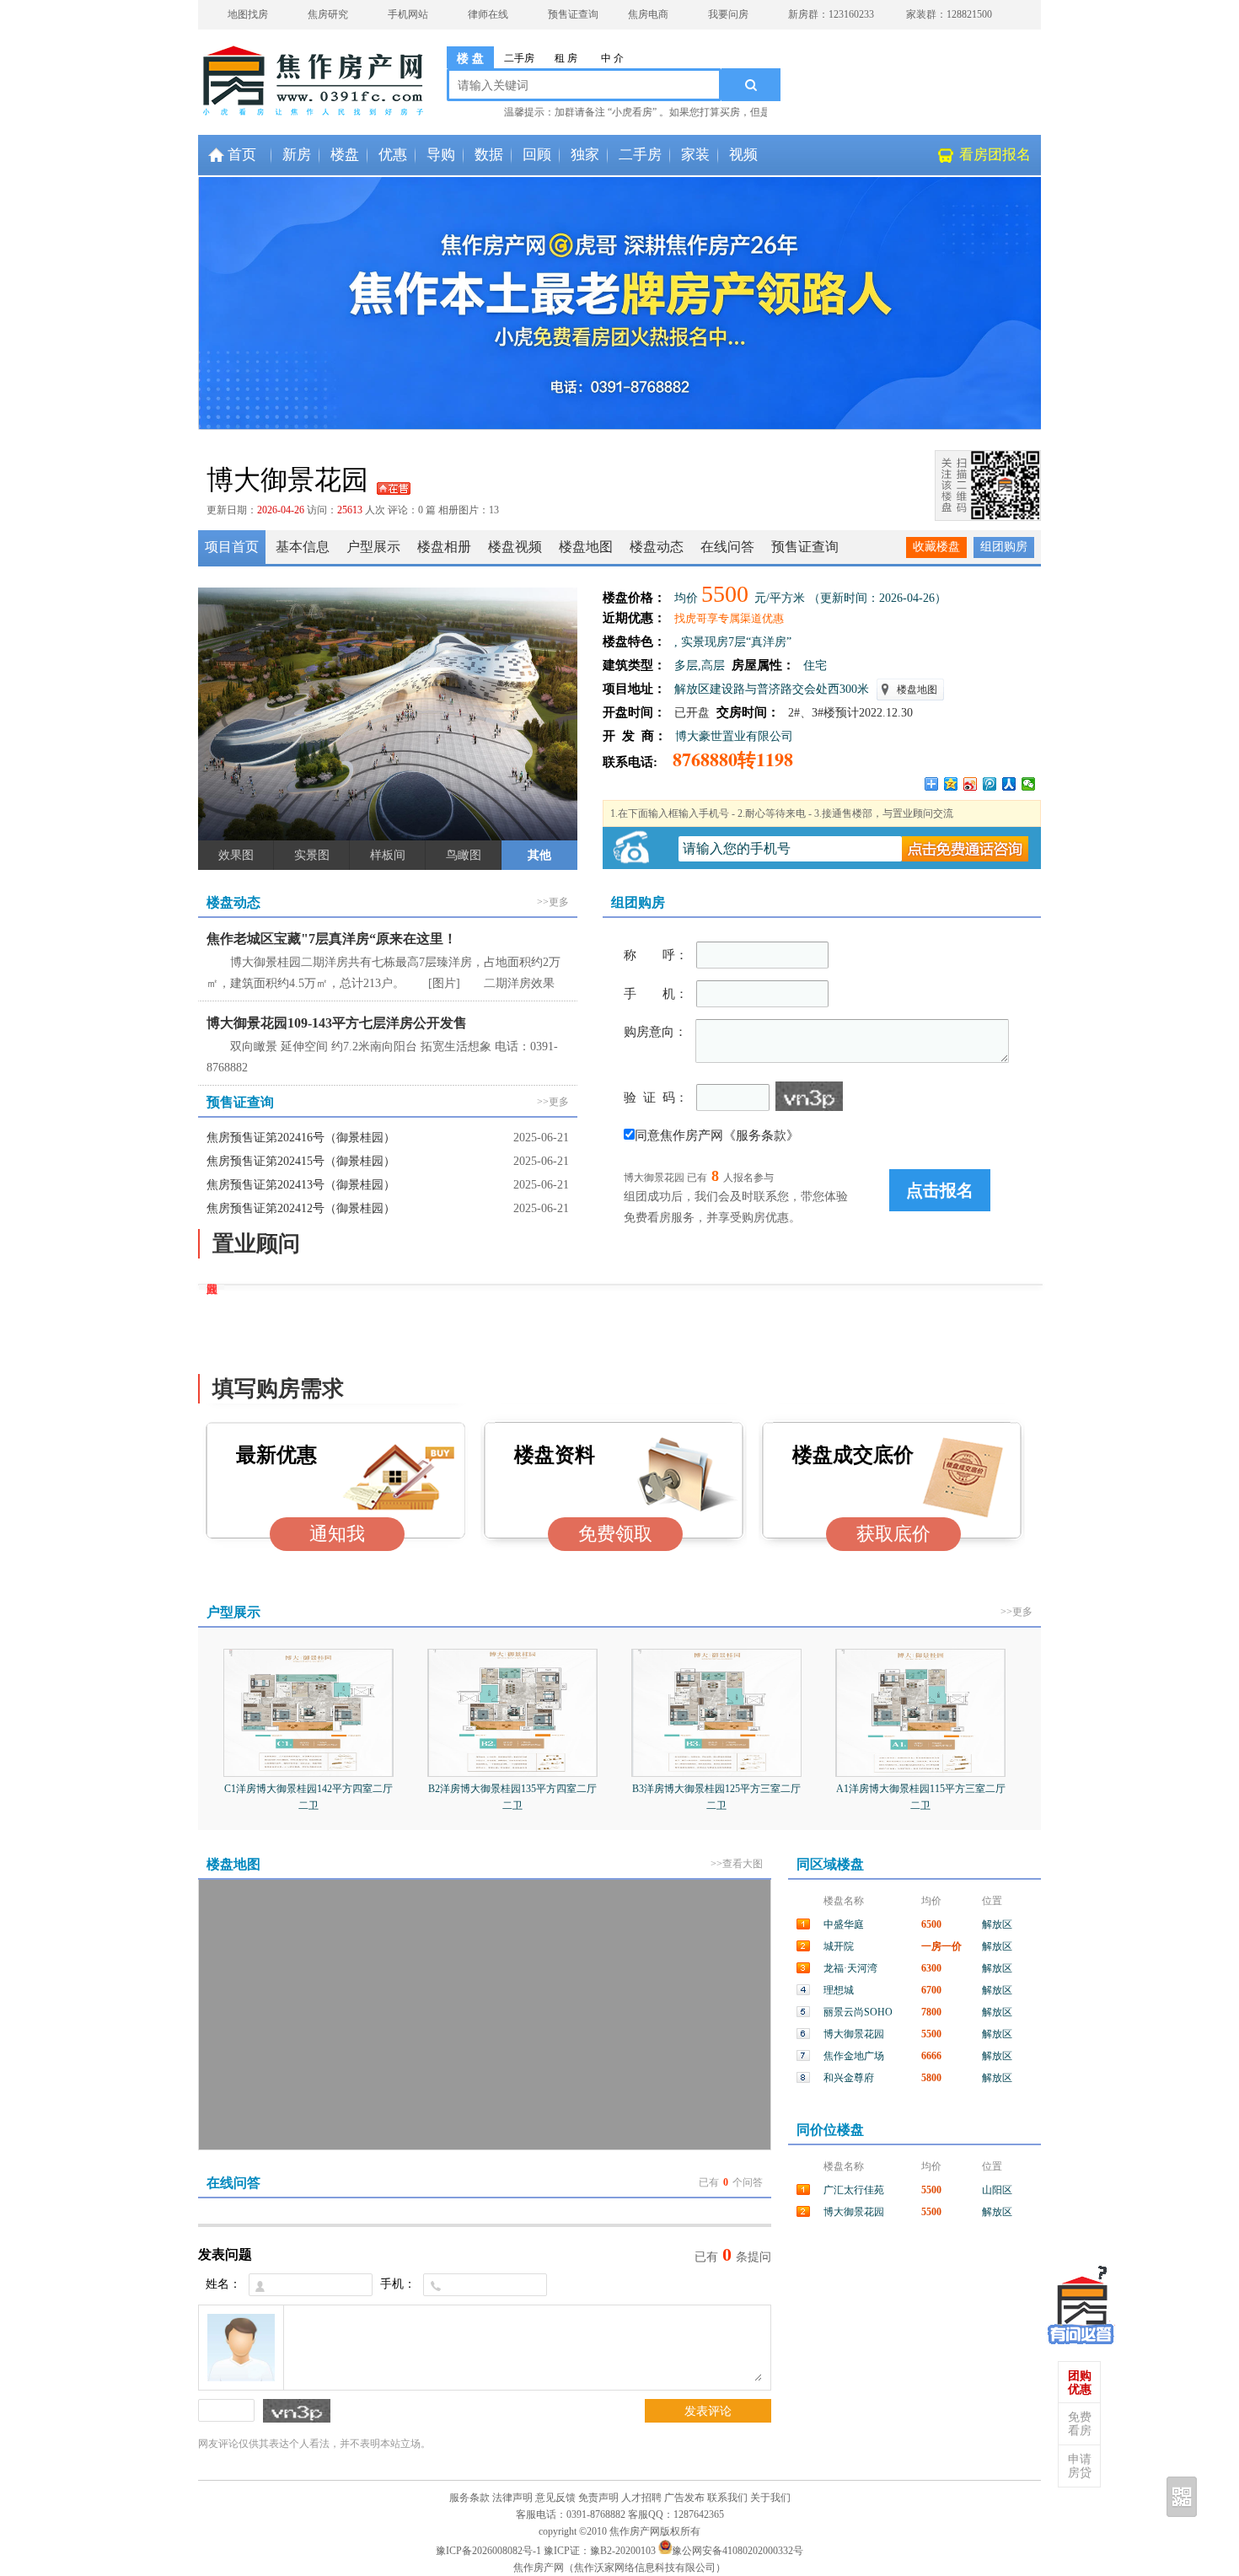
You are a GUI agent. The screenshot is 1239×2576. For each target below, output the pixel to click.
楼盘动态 (233, 902)
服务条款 (469, 2498)
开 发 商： (635, 736)
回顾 (537, 155)
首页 (242, 155)
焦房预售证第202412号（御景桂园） (301, 1208)
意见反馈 (555, 2498)
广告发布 (684, 2498)
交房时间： (745, 712)
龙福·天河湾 (850, 1968)
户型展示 (233, 1612)
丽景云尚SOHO (858, 2012)
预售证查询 (573, 14)
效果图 (236, 855)
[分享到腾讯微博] (990, 784)
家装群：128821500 (949, 14)
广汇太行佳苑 (854, 2190)
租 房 (566, 58)
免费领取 (615, 1534)
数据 (489, 155)
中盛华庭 (844, 1924)
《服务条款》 (761, 1135)
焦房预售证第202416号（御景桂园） (301, 1138)
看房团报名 (995, 155)
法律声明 (512, 2498)
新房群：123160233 (831, 14)
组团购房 (1004, 547)
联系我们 (727, 2498)
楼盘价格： (634, 598)
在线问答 (233, 2183)
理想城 (839, 1990)
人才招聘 (641, 2498)
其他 (539, 855)
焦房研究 (328, 14)
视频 (743, 155)
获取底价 (893, 1534)
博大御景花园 (854, 2034)
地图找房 (248, 14)
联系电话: (633, 762)
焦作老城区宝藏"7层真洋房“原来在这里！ (332, 939)
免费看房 (1080, 2424)
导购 (441, 155)
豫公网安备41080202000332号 (737, 2551)
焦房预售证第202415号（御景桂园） (301, 1161)
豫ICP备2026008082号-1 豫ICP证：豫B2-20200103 (546, 2551)
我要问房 (728, 14)
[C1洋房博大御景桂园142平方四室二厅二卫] (308, 1772)
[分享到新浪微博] (971, 784)
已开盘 (692, 713)
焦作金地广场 (854, 2056)
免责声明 (598, 2498)
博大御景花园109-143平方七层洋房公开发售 (337, 1023)
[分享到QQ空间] (951, 784)
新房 (297, 155)
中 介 (612, 58)
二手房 (519, 58)
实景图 (312, 855)
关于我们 (770, 2498)
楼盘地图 (917, 690)
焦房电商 (648, 14)
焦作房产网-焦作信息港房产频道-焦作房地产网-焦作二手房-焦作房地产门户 (265, 72)
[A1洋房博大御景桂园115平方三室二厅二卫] (920, 1772)
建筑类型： (634, 665)
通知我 (337, 1534)
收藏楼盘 (936, 547)
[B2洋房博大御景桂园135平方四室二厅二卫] (512, 1772)
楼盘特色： (634, 641)
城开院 (839, 1946)
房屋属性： (760, 665)
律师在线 (488, 14)
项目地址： (634, 689)
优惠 (393, 155)
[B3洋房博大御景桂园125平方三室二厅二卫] (716, 1772)
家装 (695, 155)
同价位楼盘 (830, 2130)
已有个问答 (731, 2182)
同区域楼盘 (830, 1864)
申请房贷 (1080, 2466)
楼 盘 (470, 59)
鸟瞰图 (464, 855)
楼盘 (345, 155)
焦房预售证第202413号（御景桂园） (301, 1185)
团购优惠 (1080, 2383)
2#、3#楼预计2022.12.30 (850, 713)
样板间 (388, 855)
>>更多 (553, 902)
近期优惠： (634, 618)
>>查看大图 (737, 1864)
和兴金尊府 (849, 2078)
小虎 (1081, 2302)
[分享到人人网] (1009, 784)
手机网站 (408, 14)
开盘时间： (634, 712)
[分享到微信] (1029, 784)
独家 (585, 155)
